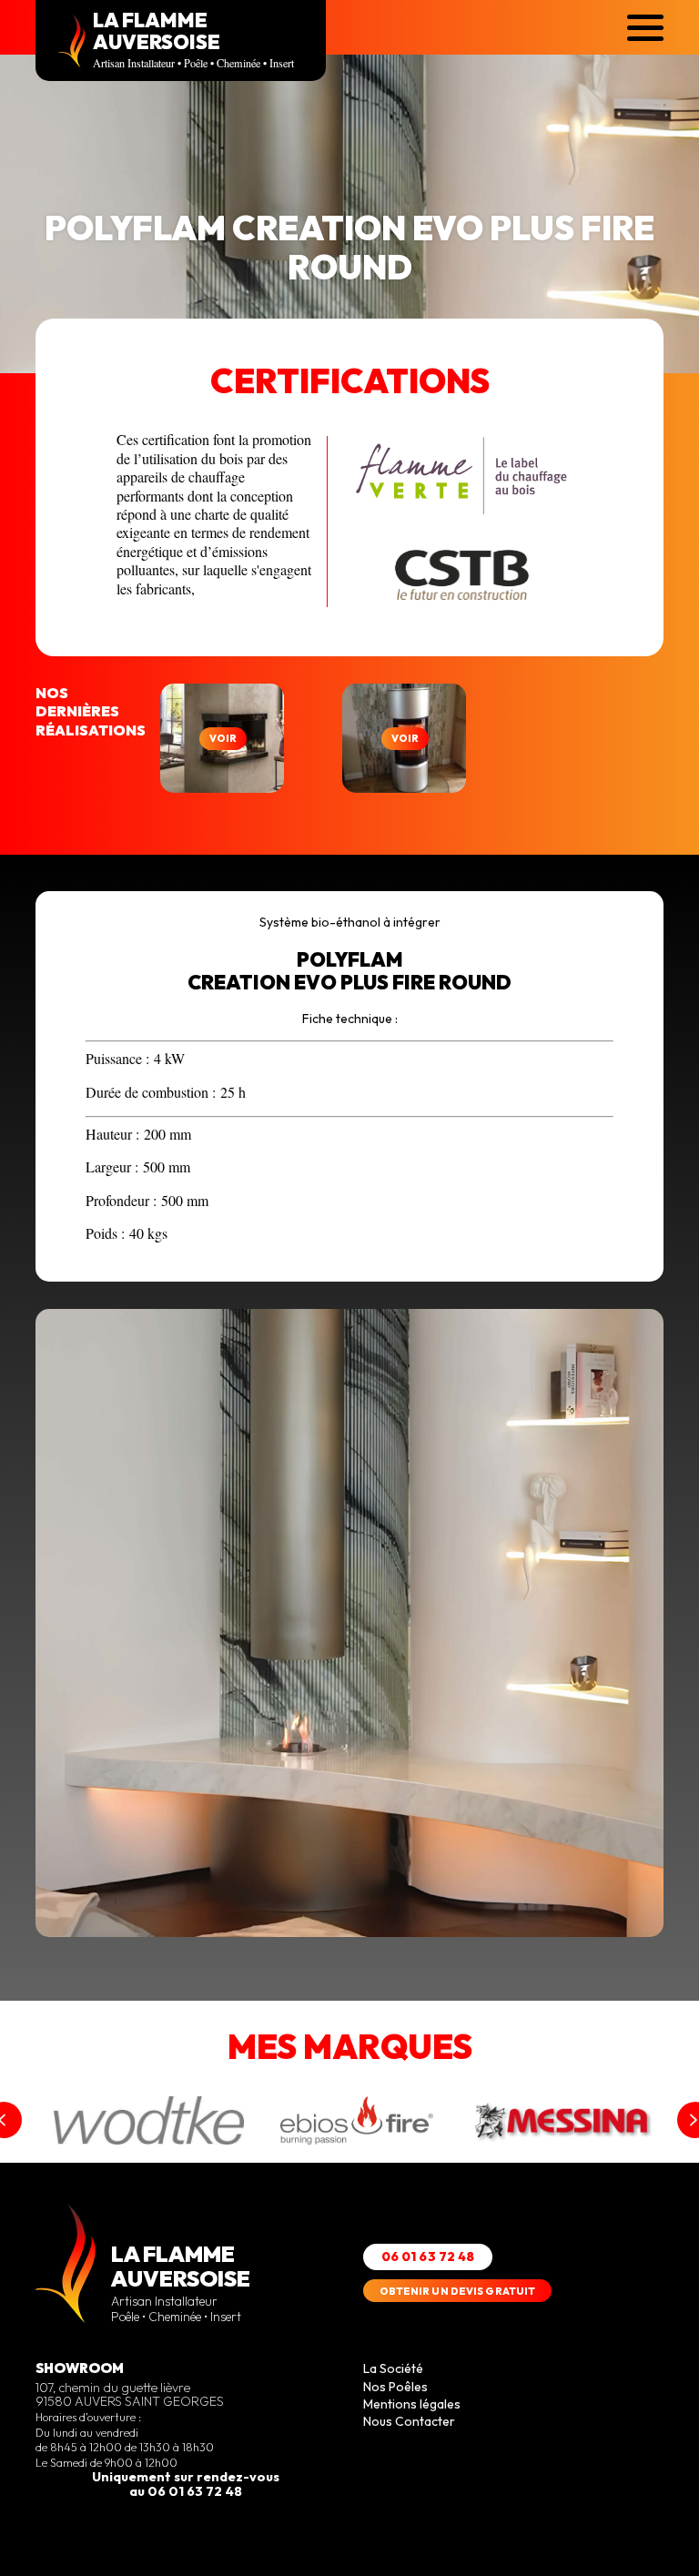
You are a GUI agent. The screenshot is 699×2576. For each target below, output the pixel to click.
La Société (393, 2368)
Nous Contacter (409, 2421)
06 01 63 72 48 (428, 2257)
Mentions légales (412, 2404)
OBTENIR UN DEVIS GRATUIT (458, 2291)
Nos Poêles (395, 2387)
